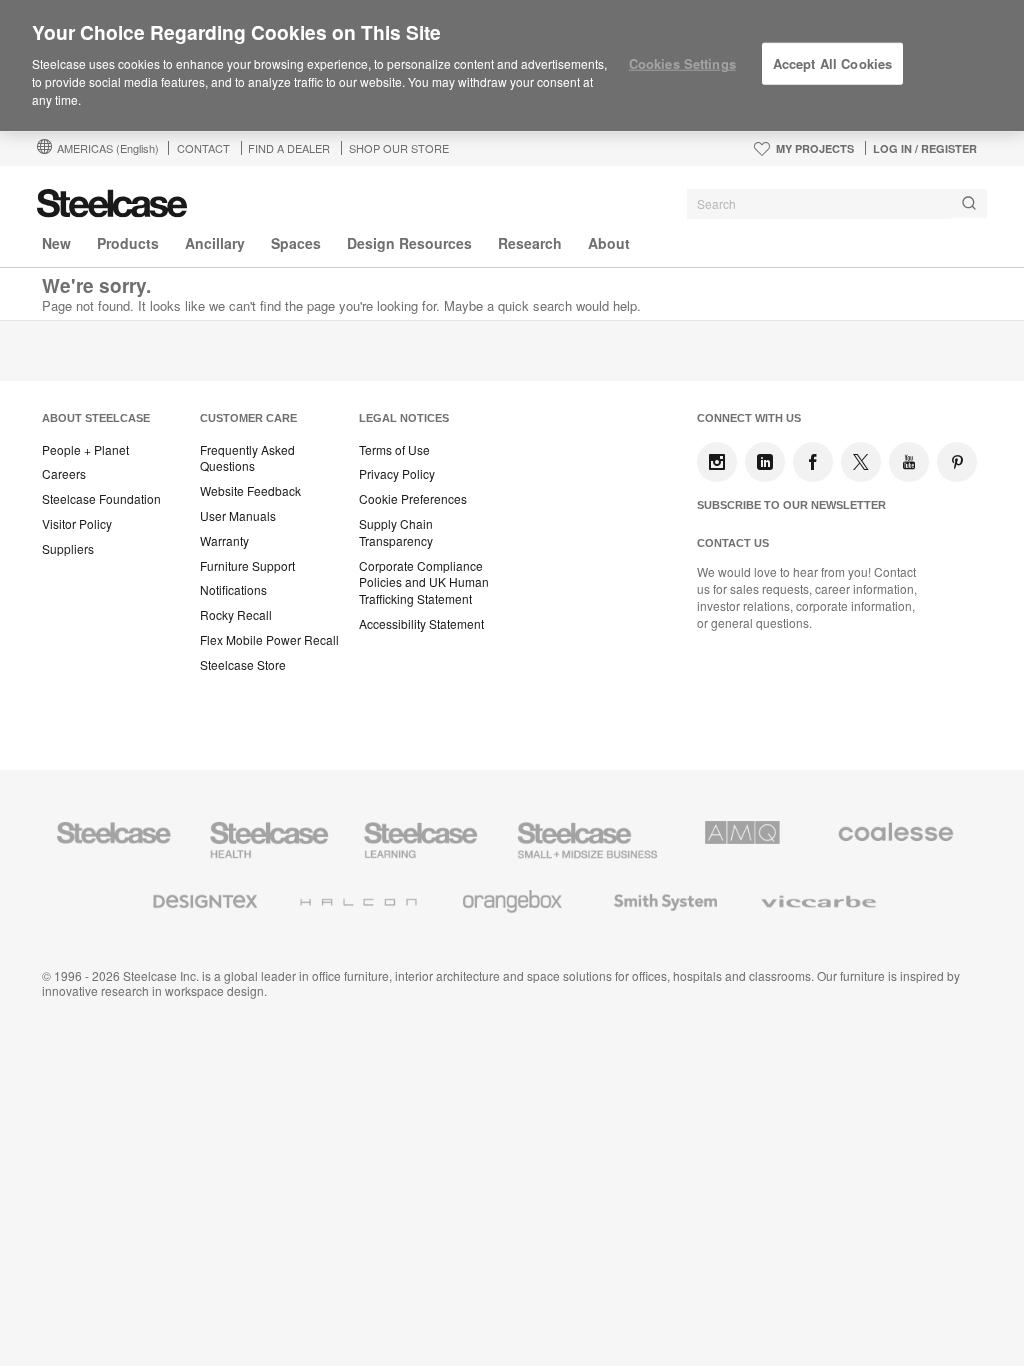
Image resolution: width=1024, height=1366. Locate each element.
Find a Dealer (289, 148)
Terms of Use (394, 450)
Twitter (861, 462)
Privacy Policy (397, 474)
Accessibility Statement (421, 624)
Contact (203, 148)
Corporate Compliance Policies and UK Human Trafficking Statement (424, 583)
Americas (108, 148)
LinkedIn (765, 462)
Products (128, 243)
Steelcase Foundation (101, 499)
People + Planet (85, 450)
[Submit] (969, 203)
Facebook (813, 462)
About (609, 243)
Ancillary (215, 243)
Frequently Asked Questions (247, 458)
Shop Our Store (399, 148)
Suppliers (68, 549)
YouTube (909, 462)
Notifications (233, 590)
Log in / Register (925, 148)
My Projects (815, 148)
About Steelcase (96, 418)
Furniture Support (247, 566)
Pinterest (957, 462)
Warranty (224, 541)
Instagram (717, 462)
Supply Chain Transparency (396, 532)
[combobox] (837, 204)
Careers (64, 474)
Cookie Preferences (413, 499)
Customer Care (248, 418)
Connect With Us (749, 418)
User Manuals (238, 516)
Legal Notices (404, 418)
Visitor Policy (77, 524)
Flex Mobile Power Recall (269, 640)
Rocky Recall (236, 615)
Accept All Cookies (832, 63)
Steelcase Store (243, 665)
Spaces (296, 243)
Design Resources (409, 243)
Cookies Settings (682, 63)
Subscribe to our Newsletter (791, 505)
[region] (512, 66)
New (56, 243)
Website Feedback (250, 491)
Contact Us (733, 543)
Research (530, 243)
